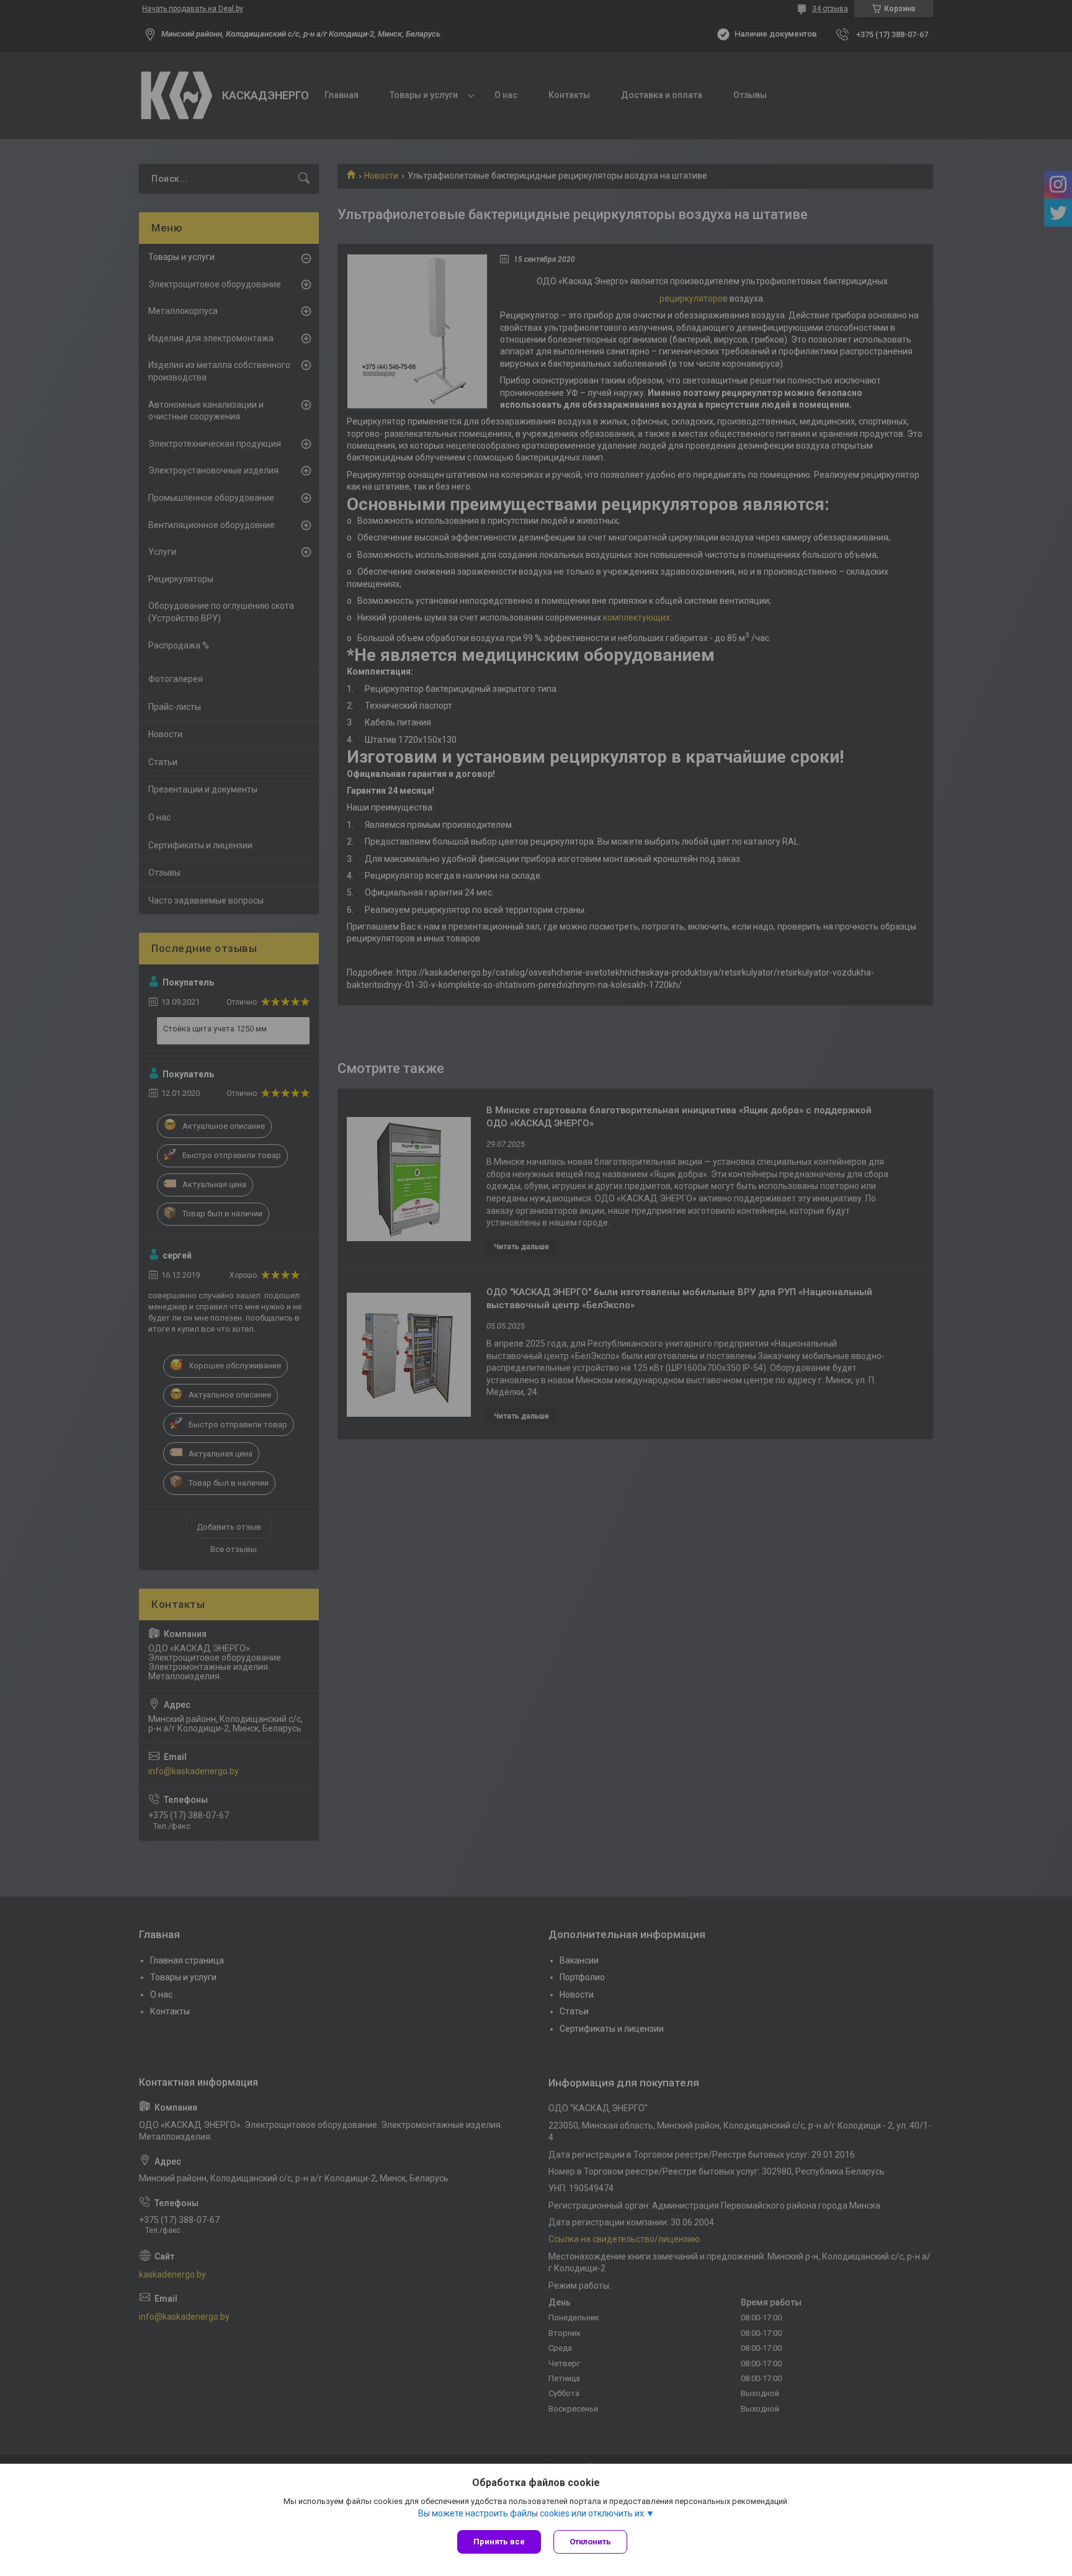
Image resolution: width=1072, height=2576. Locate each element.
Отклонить (590, 2542)
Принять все (499, 2542)
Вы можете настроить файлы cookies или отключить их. (532, 2513)
